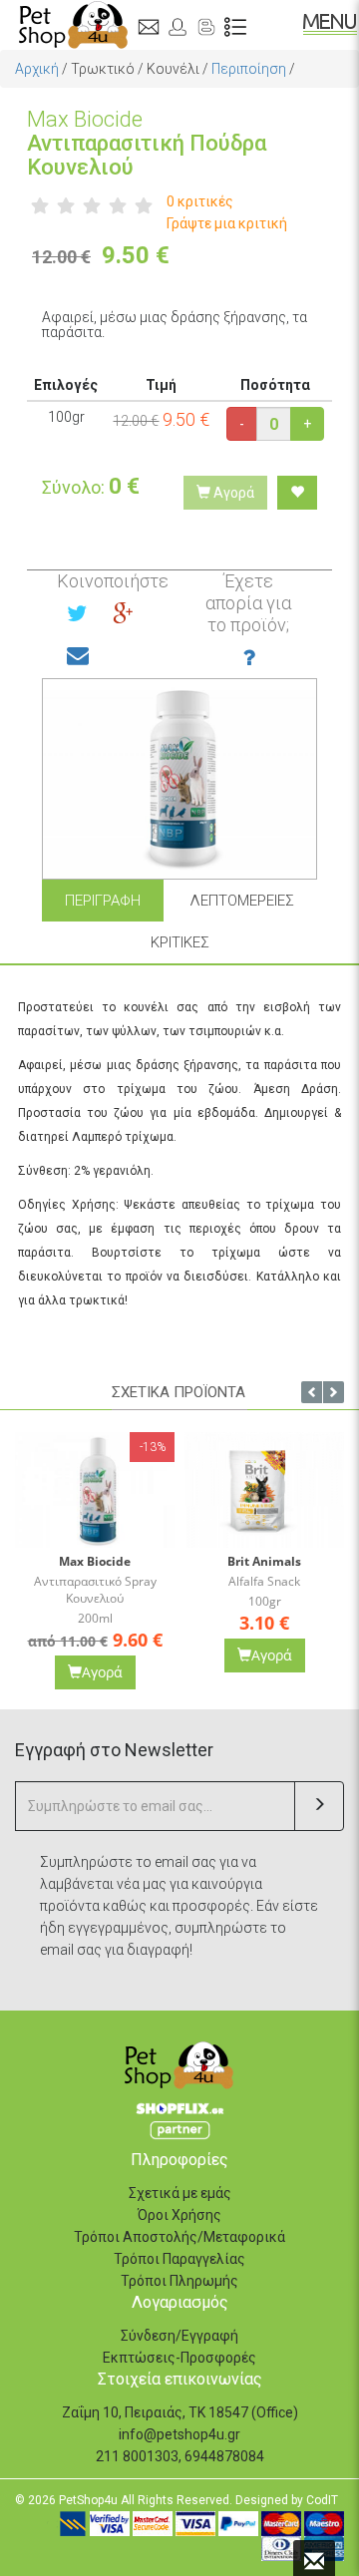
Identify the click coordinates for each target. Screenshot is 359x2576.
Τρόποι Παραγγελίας (179, 2259)
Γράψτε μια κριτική (227, 223)
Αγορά (232, 493)
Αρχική (37, 69)
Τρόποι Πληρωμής (179, 2281)
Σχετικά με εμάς (180, 2193)
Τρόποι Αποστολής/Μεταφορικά (179, 2237)
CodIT (322, 2500)
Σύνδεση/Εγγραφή (179, 2336)
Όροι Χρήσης (179, 2215)
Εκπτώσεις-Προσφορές (179, 2358)
